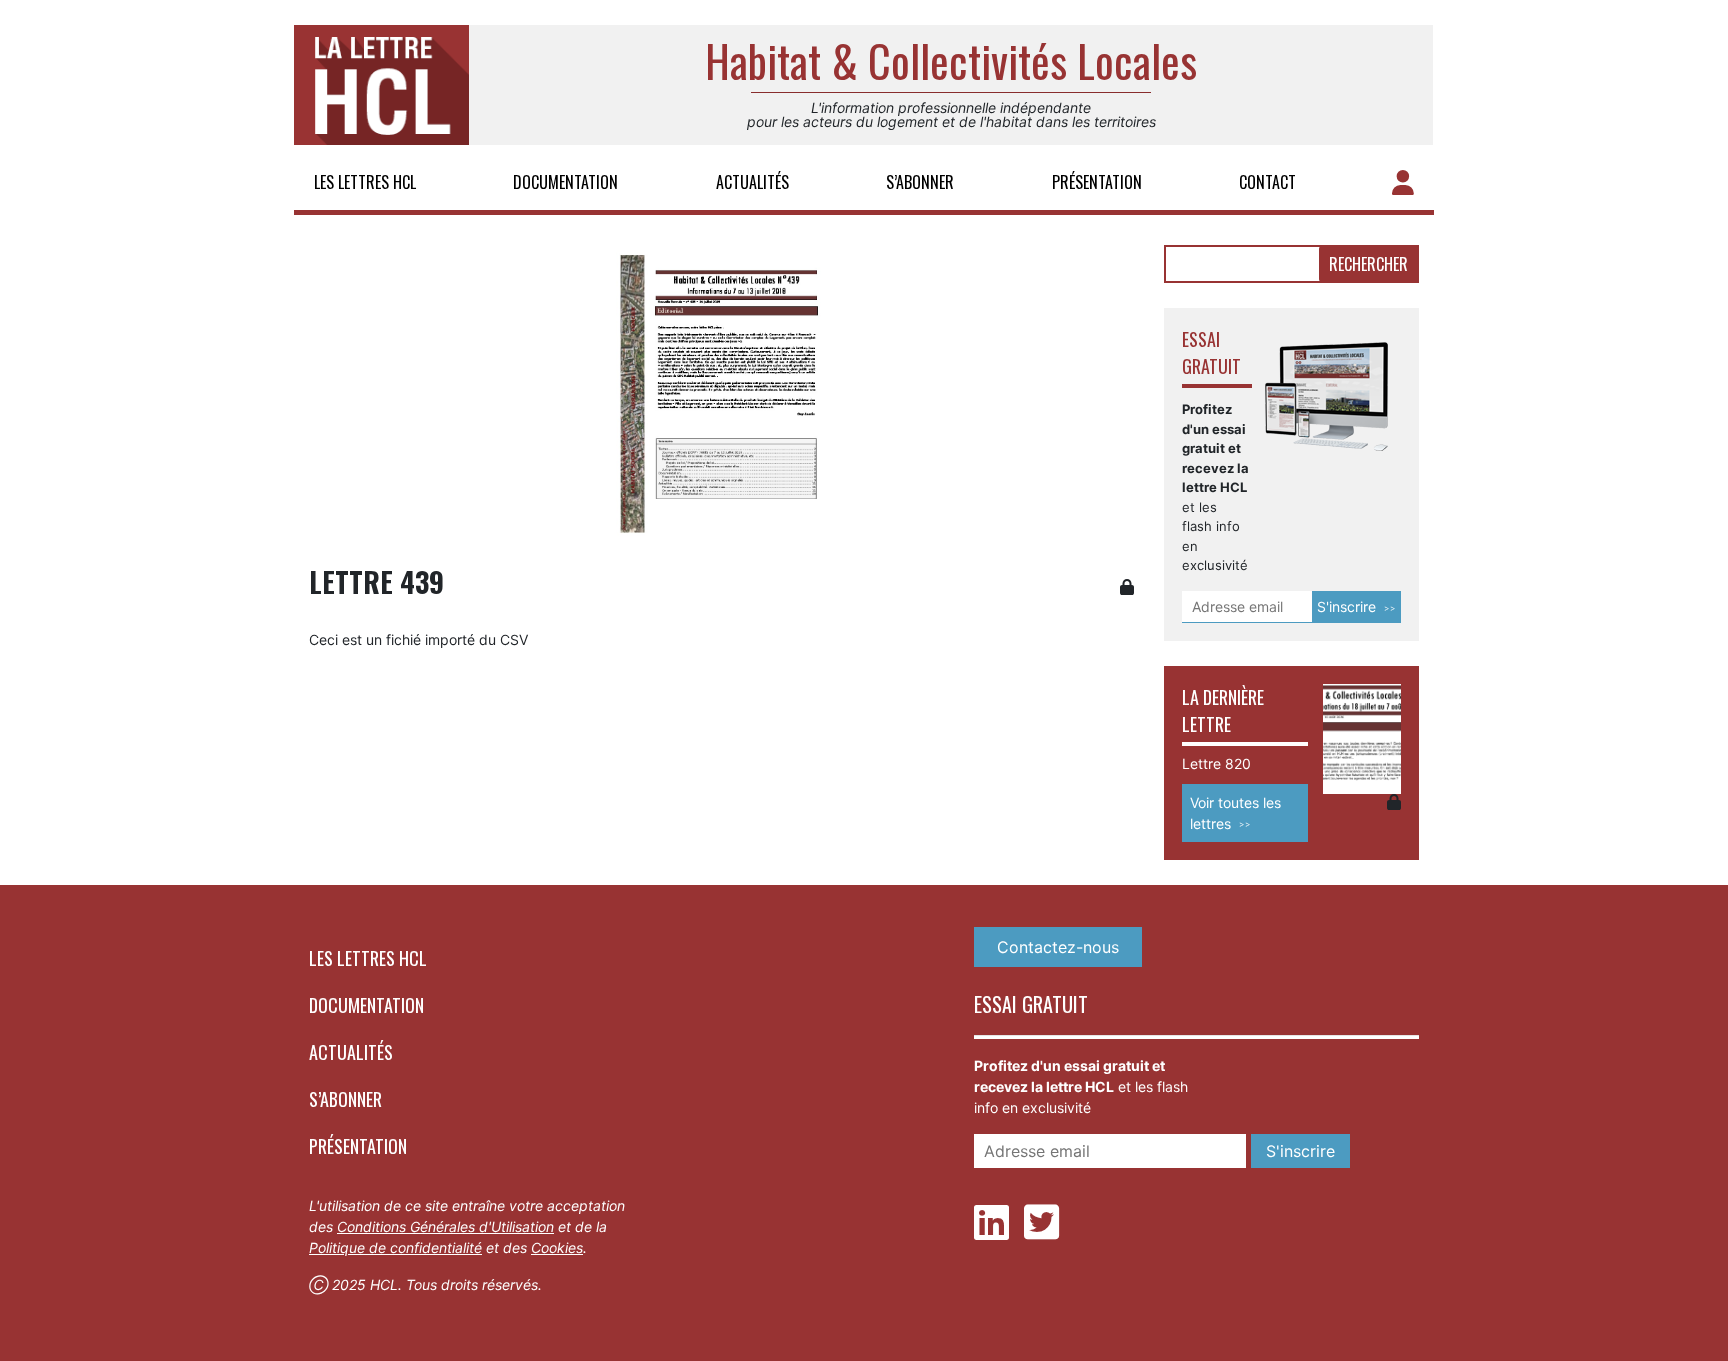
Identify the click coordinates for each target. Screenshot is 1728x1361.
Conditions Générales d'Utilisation (445, 1226)
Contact (1267, 182)
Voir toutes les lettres (1235, 813)
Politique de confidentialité (395, 1247)
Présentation (1097, 182)
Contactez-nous (1058, 947)
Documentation (565, 182)
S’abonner (920, 182)
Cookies (557, 1247)
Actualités (752, 182)
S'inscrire (1346, 606)
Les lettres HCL (365, 182)
